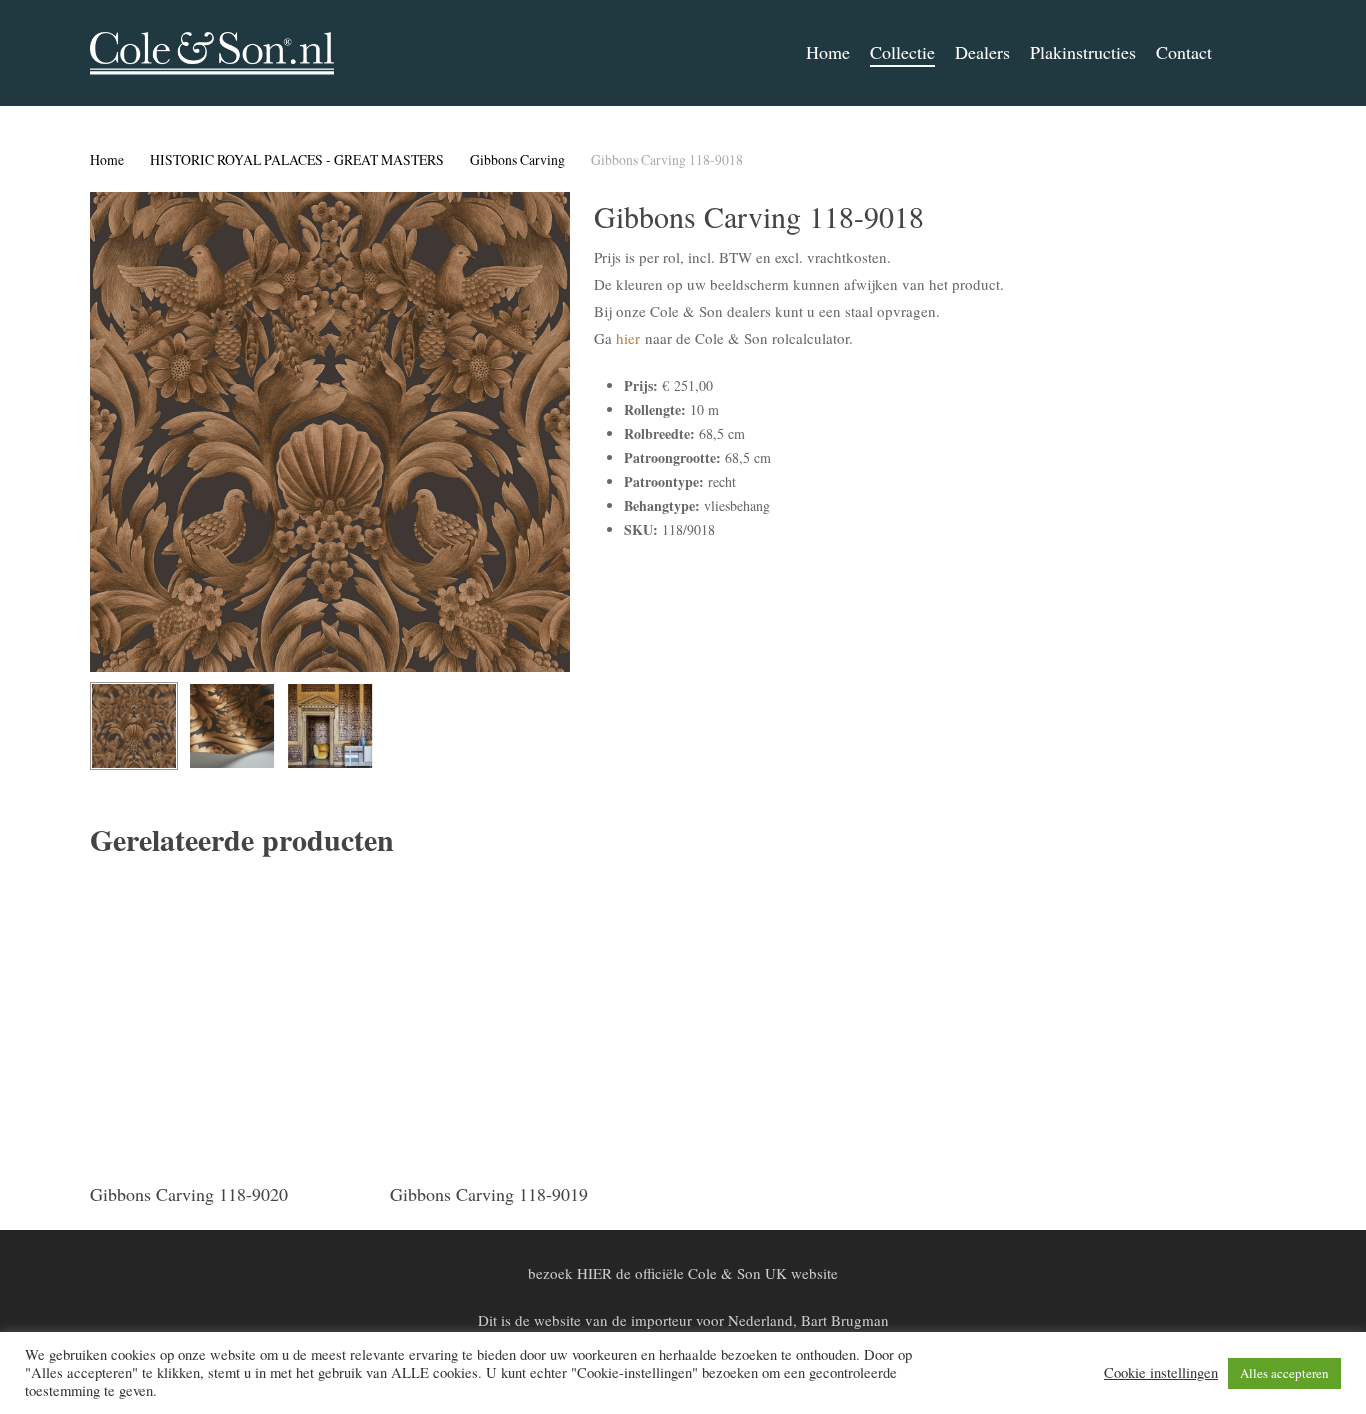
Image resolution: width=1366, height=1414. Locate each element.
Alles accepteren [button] (1284, 1373)
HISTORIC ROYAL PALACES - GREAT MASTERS (297, 159)
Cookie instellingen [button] (1161, 1373)
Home (107, 159)
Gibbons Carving (517, 159)
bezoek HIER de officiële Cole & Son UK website (683, 1273)
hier (628, 338)
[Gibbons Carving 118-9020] (232, 1021)
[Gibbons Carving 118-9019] (532, 1021)
